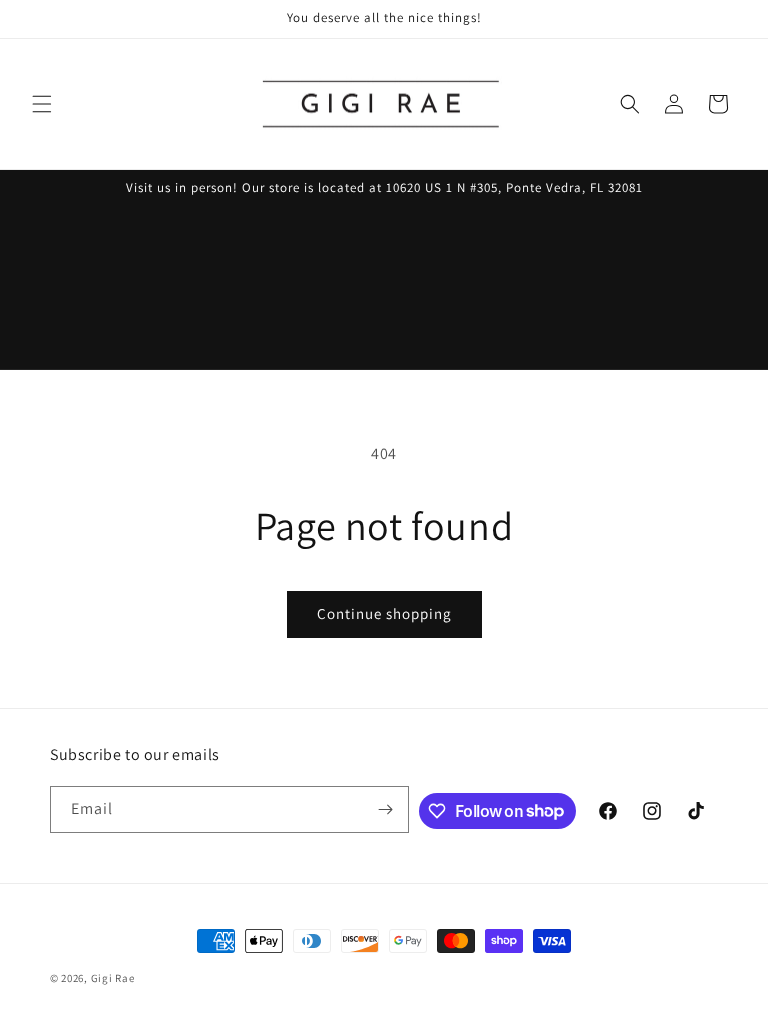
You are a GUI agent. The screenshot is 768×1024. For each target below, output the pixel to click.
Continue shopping (384, 613)
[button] (42, 104)
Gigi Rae (113, 978)
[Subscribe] (386, 809)
